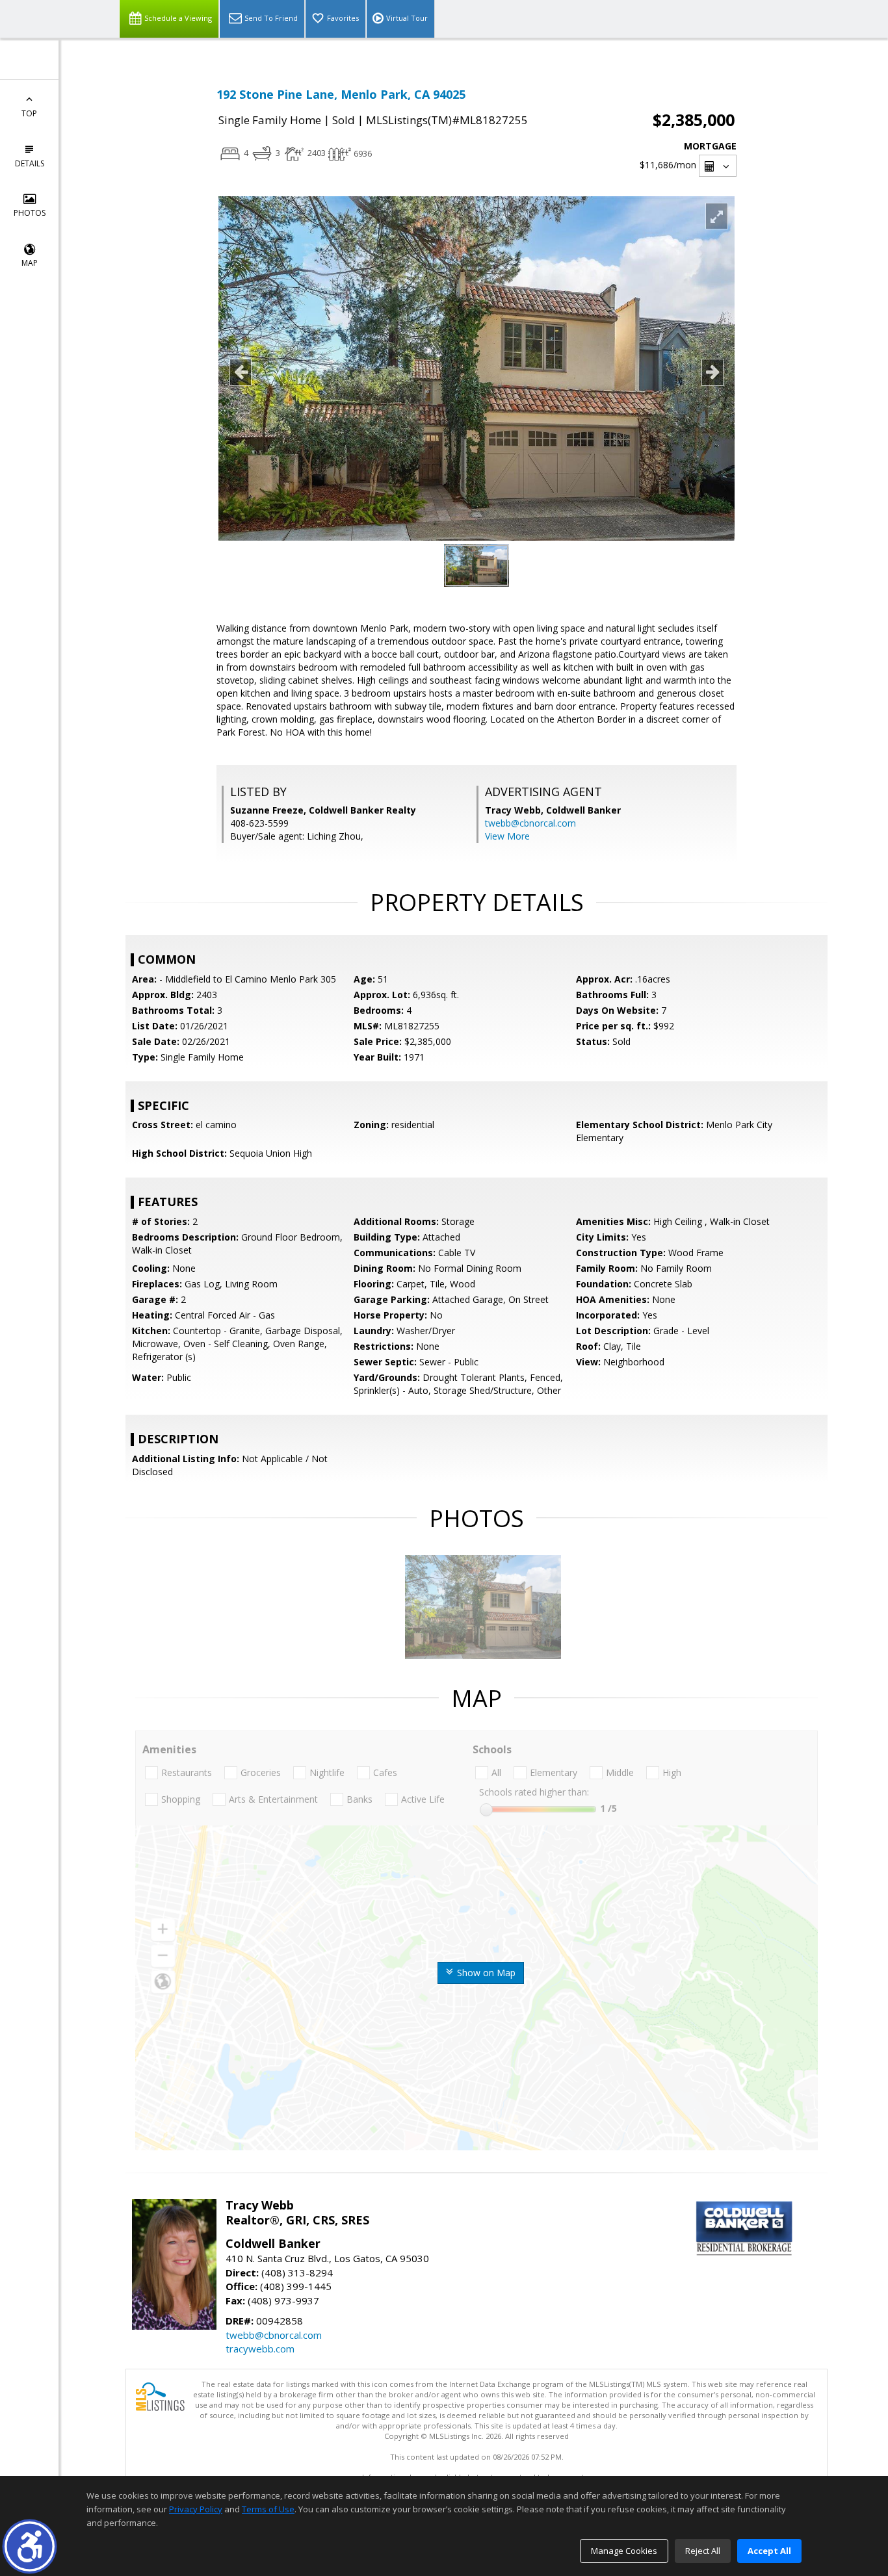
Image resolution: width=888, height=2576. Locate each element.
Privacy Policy (196, 2509)
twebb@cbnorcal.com (530, 823)
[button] (30, 2546)
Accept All (769, 2551)
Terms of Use (268, 2509)
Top (29, 113)
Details (30, 163)
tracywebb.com (260, 2349)
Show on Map (485, 1973)
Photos (30, 213)
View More (507, 836)
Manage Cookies (624, 2551)
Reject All (703, 2551)
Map (30, 263)
